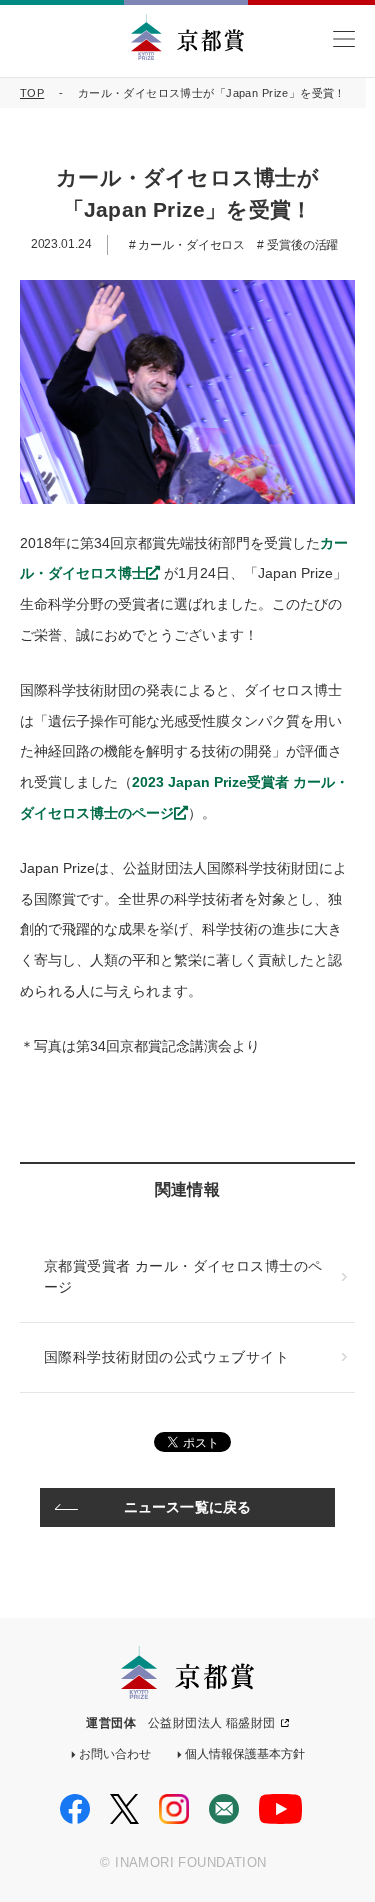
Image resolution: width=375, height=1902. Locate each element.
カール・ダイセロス (190, 245)
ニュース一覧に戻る (187, 1507)
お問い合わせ (115, 1754)
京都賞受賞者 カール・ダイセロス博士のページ (183, 1276)
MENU (343, 39)
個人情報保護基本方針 (245, 1754)
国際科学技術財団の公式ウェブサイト (166, 1357)
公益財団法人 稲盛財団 (212, 1723)
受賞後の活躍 (301, 245)
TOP (32, 93)
